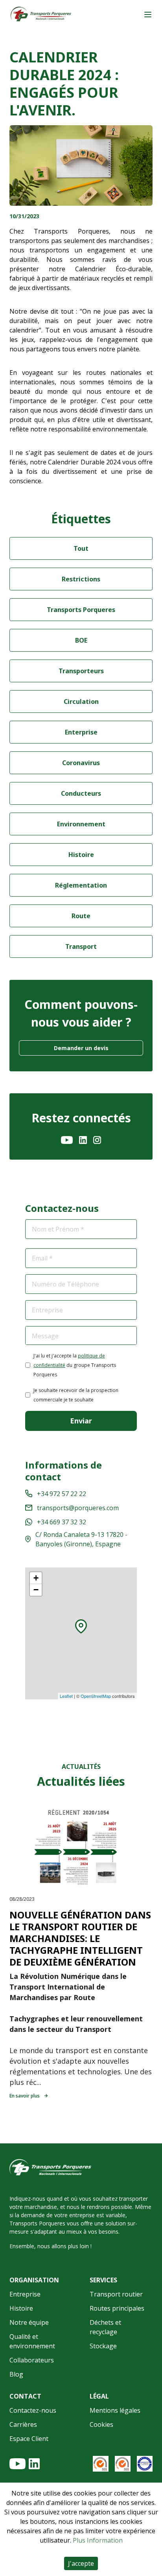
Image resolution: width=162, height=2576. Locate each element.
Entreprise (25, 2294)
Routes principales (117, 2308)
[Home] (41, 15)
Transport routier (116, 2294)
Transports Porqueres (81, 610)
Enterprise (81, 732)
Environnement (81, 824)
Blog (16, 2374)
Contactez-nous (33, 2410)
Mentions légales (115, 2410)
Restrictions (81, 579)
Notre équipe (29, 2322)
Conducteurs (81, 793)
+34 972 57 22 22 (62, 1494)
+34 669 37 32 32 (62, 1522)
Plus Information (98, 2540)
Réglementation (81, 885)
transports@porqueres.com (78, 1508)
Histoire (81, 855)
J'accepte (81, 2563)
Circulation (81, 702)
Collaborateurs (32, 2360)
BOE (81, 640)
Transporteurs (81, 671)
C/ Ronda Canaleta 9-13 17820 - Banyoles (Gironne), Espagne (81, 1539)
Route (81, 916)
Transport (81, 946)
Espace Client (29, 2439)
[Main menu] (148, 15)
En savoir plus (25, 2096)
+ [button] (36, 1578)
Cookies (101, 2424)
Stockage (103, 2346)
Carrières (23, 2424)
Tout (81, 548)
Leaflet (66, 1696)
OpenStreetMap (96, 1696)
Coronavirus (81, 763)
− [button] (36, 1590)
